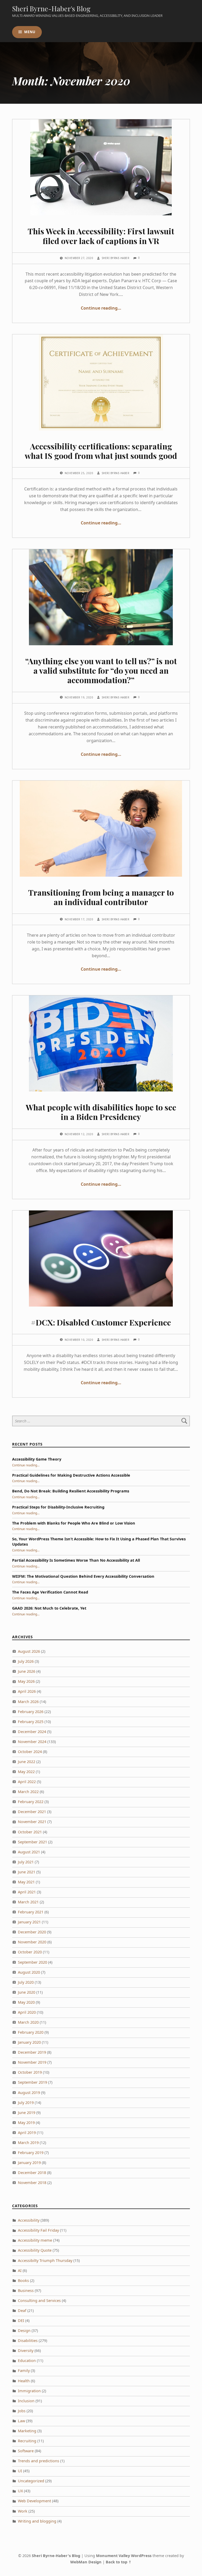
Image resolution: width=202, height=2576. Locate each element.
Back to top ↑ (119, 2562)
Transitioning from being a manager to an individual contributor (101, 897)
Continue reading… (101, 308)
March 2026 (28, 1702)
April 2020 (27, 2012)
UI (20, 2471)
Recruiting (27, 2441)
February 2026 (31, 1712)
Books (23, 2280)
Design (24, 2331)
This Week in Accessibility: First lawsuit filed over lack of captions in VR (101, 236)
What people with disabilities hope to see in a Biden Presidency (101, 1112)
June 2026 (27, 1671)
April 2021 (27, 1892)
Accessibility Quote (35, 2250)
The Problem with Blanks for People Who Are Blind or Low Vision (74, 1523)
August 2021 (29, 1852)
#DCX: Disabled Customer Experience (101, 1322)
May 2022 (26, 1772)
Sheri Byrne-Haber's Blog (51, 9)
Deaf (22, 2311)
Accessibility (29, 2220)
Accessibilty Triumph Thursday (45, 2260)
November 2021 (32, 1822)
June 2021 (27, 1872)
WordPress (141, 2556)
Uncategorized (31, 2481)
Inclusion (26, 2401)
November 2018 (32, 2183)
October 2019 (30, 2072)
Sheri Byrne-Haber (116, 258)
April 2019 (27, 2133)
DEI (21, 2321)
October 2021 (30, 1832)
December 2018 (32, 2173)
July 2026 (26, 1661)
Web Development (34, 2501)
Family (24, 2371)
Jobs (22, 2411)
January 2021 (29, 1922)
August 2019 (29, 2093)
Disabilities (28, 2341)
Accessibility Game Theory (37, 1459)
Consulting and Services (39, 2300)
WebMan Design (86, 2562)
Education (27, 2361)
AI (20, 2270)
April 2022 (27, 1782)
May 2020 (26, 2002)
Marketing (27, 2431)
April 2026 (27, 1691)
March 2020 (28, 2022)
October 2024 (30, 1752)
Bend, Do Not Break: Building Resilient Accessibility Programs (71, 1491)
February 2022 (31, 1802)
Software (26, 2451)
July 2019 (26, 2103)
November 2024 (32, 1742)
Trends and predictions (39, 2461)
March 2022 (28, 1792)
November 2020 (32, 1942)
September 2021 (32, 1842)
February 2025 (31, 1722)
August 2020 (29, 1972)
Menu (30, 32)
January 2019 (29, 2163)
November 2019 (32, 2062)
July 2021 (26, 1862)
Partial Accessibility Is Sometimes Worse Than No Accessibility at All (76, 1560)
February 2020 (31, 2032)
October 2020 (30, 1952)
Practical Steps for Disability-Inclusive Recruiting (58, 1507)
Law (21, 2421)
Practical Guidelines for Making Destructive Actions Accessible (71, 1475)
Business (26, 2290)
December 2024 (32, 1732)
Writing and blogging (37, 2521)
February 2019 (31, 2153)
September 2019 (32, 2082)
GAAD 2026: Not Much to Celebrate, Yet (49, 1608)
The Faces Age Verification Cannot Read (50, 1592)
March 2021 (28, 1902)
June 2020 (27, 1992)
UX (20, 2491)
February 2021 (31, 1912)
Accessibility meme (35, 2240)
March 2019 (28, 2143)
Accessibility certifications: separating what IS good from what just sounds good (101, 451)
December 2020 (32, 1932)
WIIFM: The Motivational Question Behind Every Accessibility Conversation (83, 1576)
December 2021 (32, 1812)
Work (23, 2511)
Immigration (29, 2391)
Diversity (26, 2351)
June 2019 (27, 2113)
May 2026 (26, 1681)
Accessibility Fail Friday (38, 2230)
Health (24, 2381)
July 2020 (26, 1982)
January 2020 (29, 2042)
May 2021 (26, 1882)
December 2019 (32, 2052)
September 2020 (32, 1962)
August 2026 (29, 1651)
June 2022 (27, 1762)
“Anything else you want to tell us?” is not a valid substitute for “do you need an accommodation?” (101, 670)
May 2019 (26, 2123)
